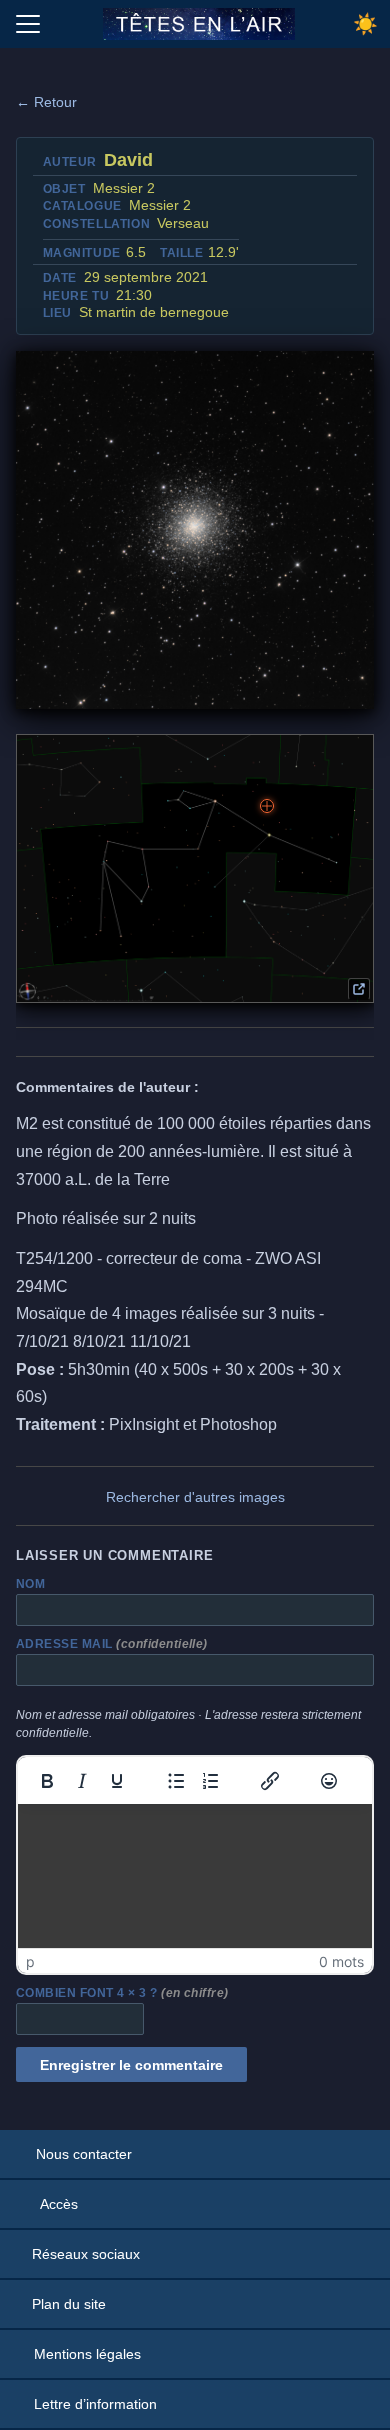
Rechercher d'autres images (195, 1497)
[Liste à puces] (176, 1781)
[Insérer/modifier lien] (270, 1781)
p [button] (30, 1961)
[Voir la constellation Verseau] (359, 989)
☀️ (365, 24)
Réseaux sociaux (86, 2254)
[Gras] (47, 1781)
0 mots (341, 1961)
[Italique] (82, 1781)
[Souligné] (117, 1781)
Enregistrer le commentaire (131, 2065)
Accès (59, 2204)
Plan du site (69, 2304)
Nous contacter (84, 2154)
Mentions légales (87, 2354)
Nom (30, 1584)
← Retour (46, 102)
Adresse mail (112, 1644)
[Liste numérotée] (211, 1781)
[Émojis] (329, 1781)
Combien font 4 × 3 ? (122, 1993)
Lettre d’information (95, 2404)
